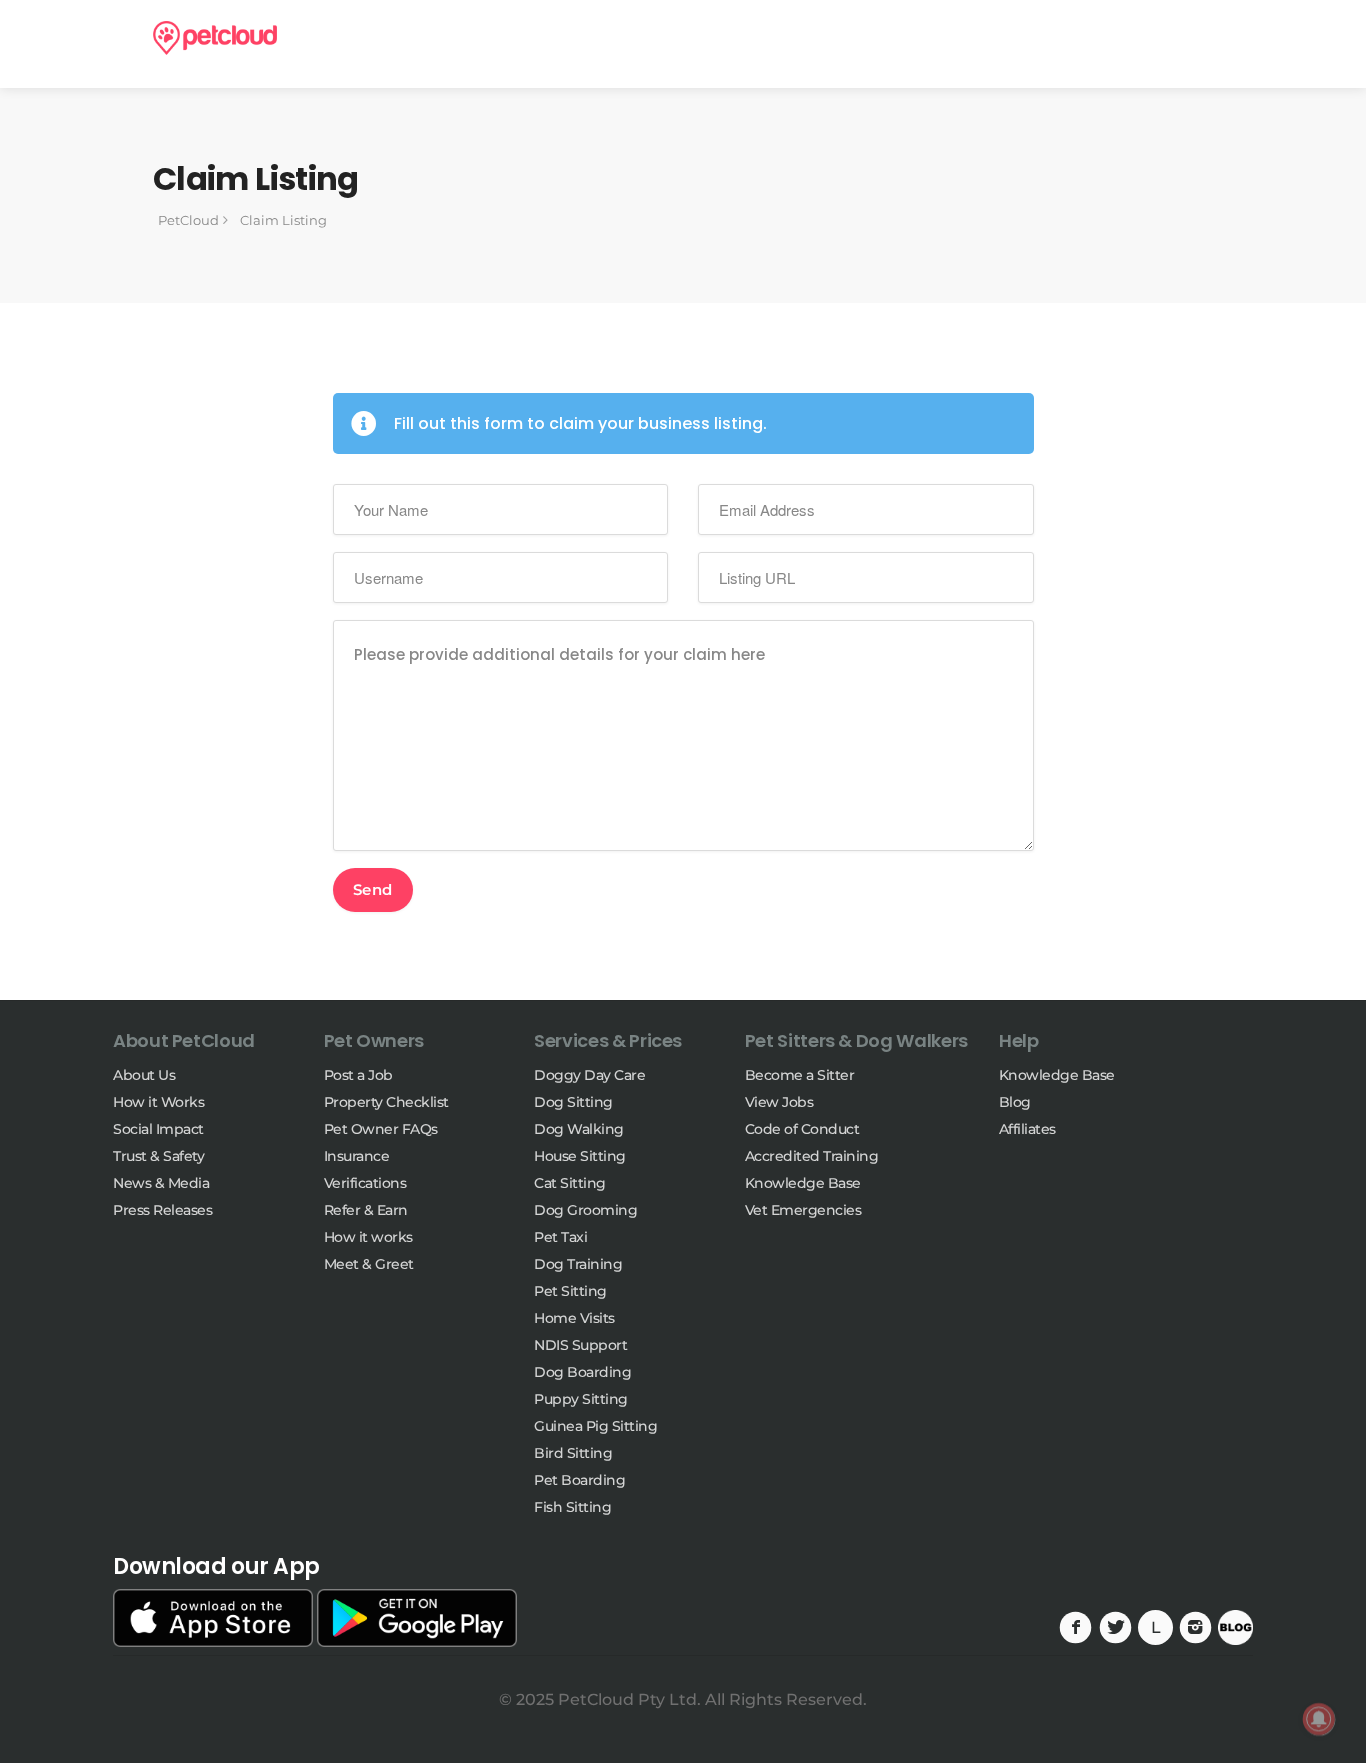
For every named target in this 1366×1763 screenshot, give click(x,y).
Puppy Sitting (581, 1399)
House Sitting (580, 1156)
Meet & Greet (369, 1264)
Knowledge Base (803, 1183)
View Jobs (779, 1102)
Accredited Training (812, 1156)
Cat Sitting (570, 1183)
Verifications (365, 1183)
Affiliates (1027, 1129)
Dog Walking (579, 1129)
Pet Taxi (560, 1237)
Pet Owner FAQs (381, 1129)
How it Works (158, 1102)
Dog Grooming (585, 1210)
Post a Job (358, 1075)
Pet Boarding (579, 1480)
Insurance (357, 1156)
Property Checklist (386, 1102)
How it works (368, 1237)
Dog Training (578, 1264)
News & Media (161, 1183)
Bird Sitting (573, 1453)
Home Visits (574, 1318)
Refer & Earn (366, 1210)
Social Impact (158, 1129)
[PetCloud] (215, 36)
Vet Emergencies (803, 1210)
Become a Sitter (800, 1075)
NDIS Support (580, 1345)
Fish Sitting (572, 1507)
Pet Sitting (570, 1291)
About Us (144, 1075)
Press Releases (162, 1210)
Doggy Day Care (589, 1075)
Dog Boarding (582, 1372)
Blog (1015, 1102)
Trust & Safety (158, 1156)
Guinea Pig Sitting (595, 1426)
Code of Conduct (802, 1129)
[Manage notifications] (1319, 1719)
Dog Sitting (573, 1102)
